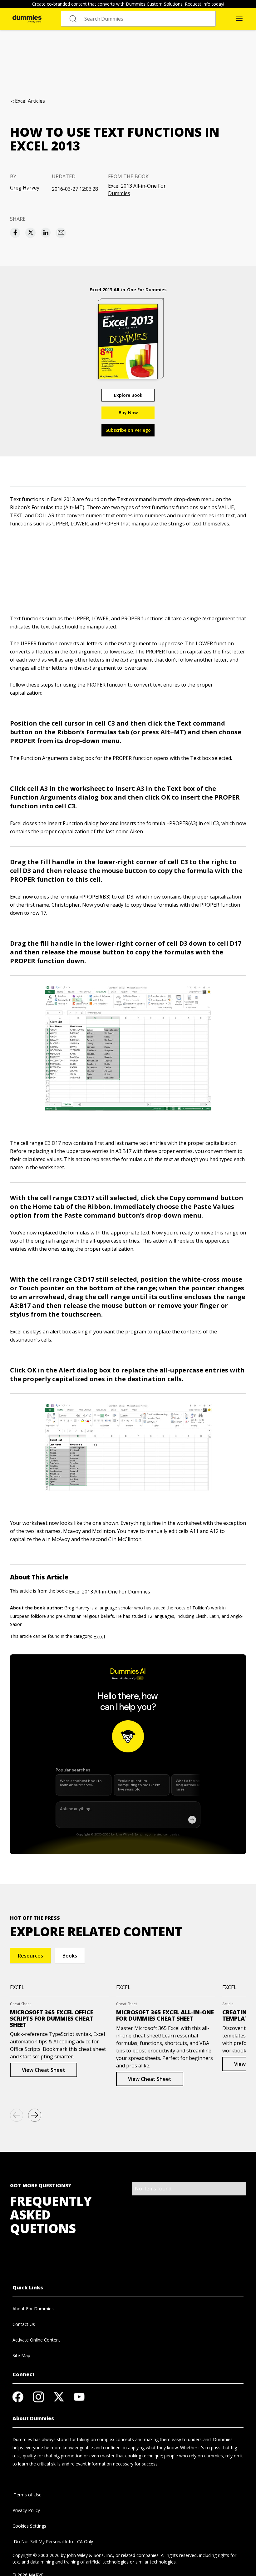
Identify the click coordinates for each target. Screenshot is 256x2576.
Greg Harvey (25, 188)
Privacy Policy (26, 2510)
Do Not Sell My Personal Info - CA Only (53, 2542)
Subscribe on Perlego (128, 430)
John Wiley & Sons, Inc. (90, 2555)
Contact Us (24, 2324)
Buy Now (128, 413)
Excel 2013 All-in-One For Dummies (137, 190)
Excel (99, 1637)
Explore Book (128, 395)
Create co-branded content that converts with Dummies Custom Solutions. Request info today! (128, 4)
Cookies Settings (29, 2526)
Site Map (21, 2355)
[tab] (30, 1956)
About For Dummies (33, 2309)
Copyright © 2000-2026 (36, 2555)
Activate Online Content (36, 2340)
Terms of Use (27, 2495)
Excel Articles (30, 101)
